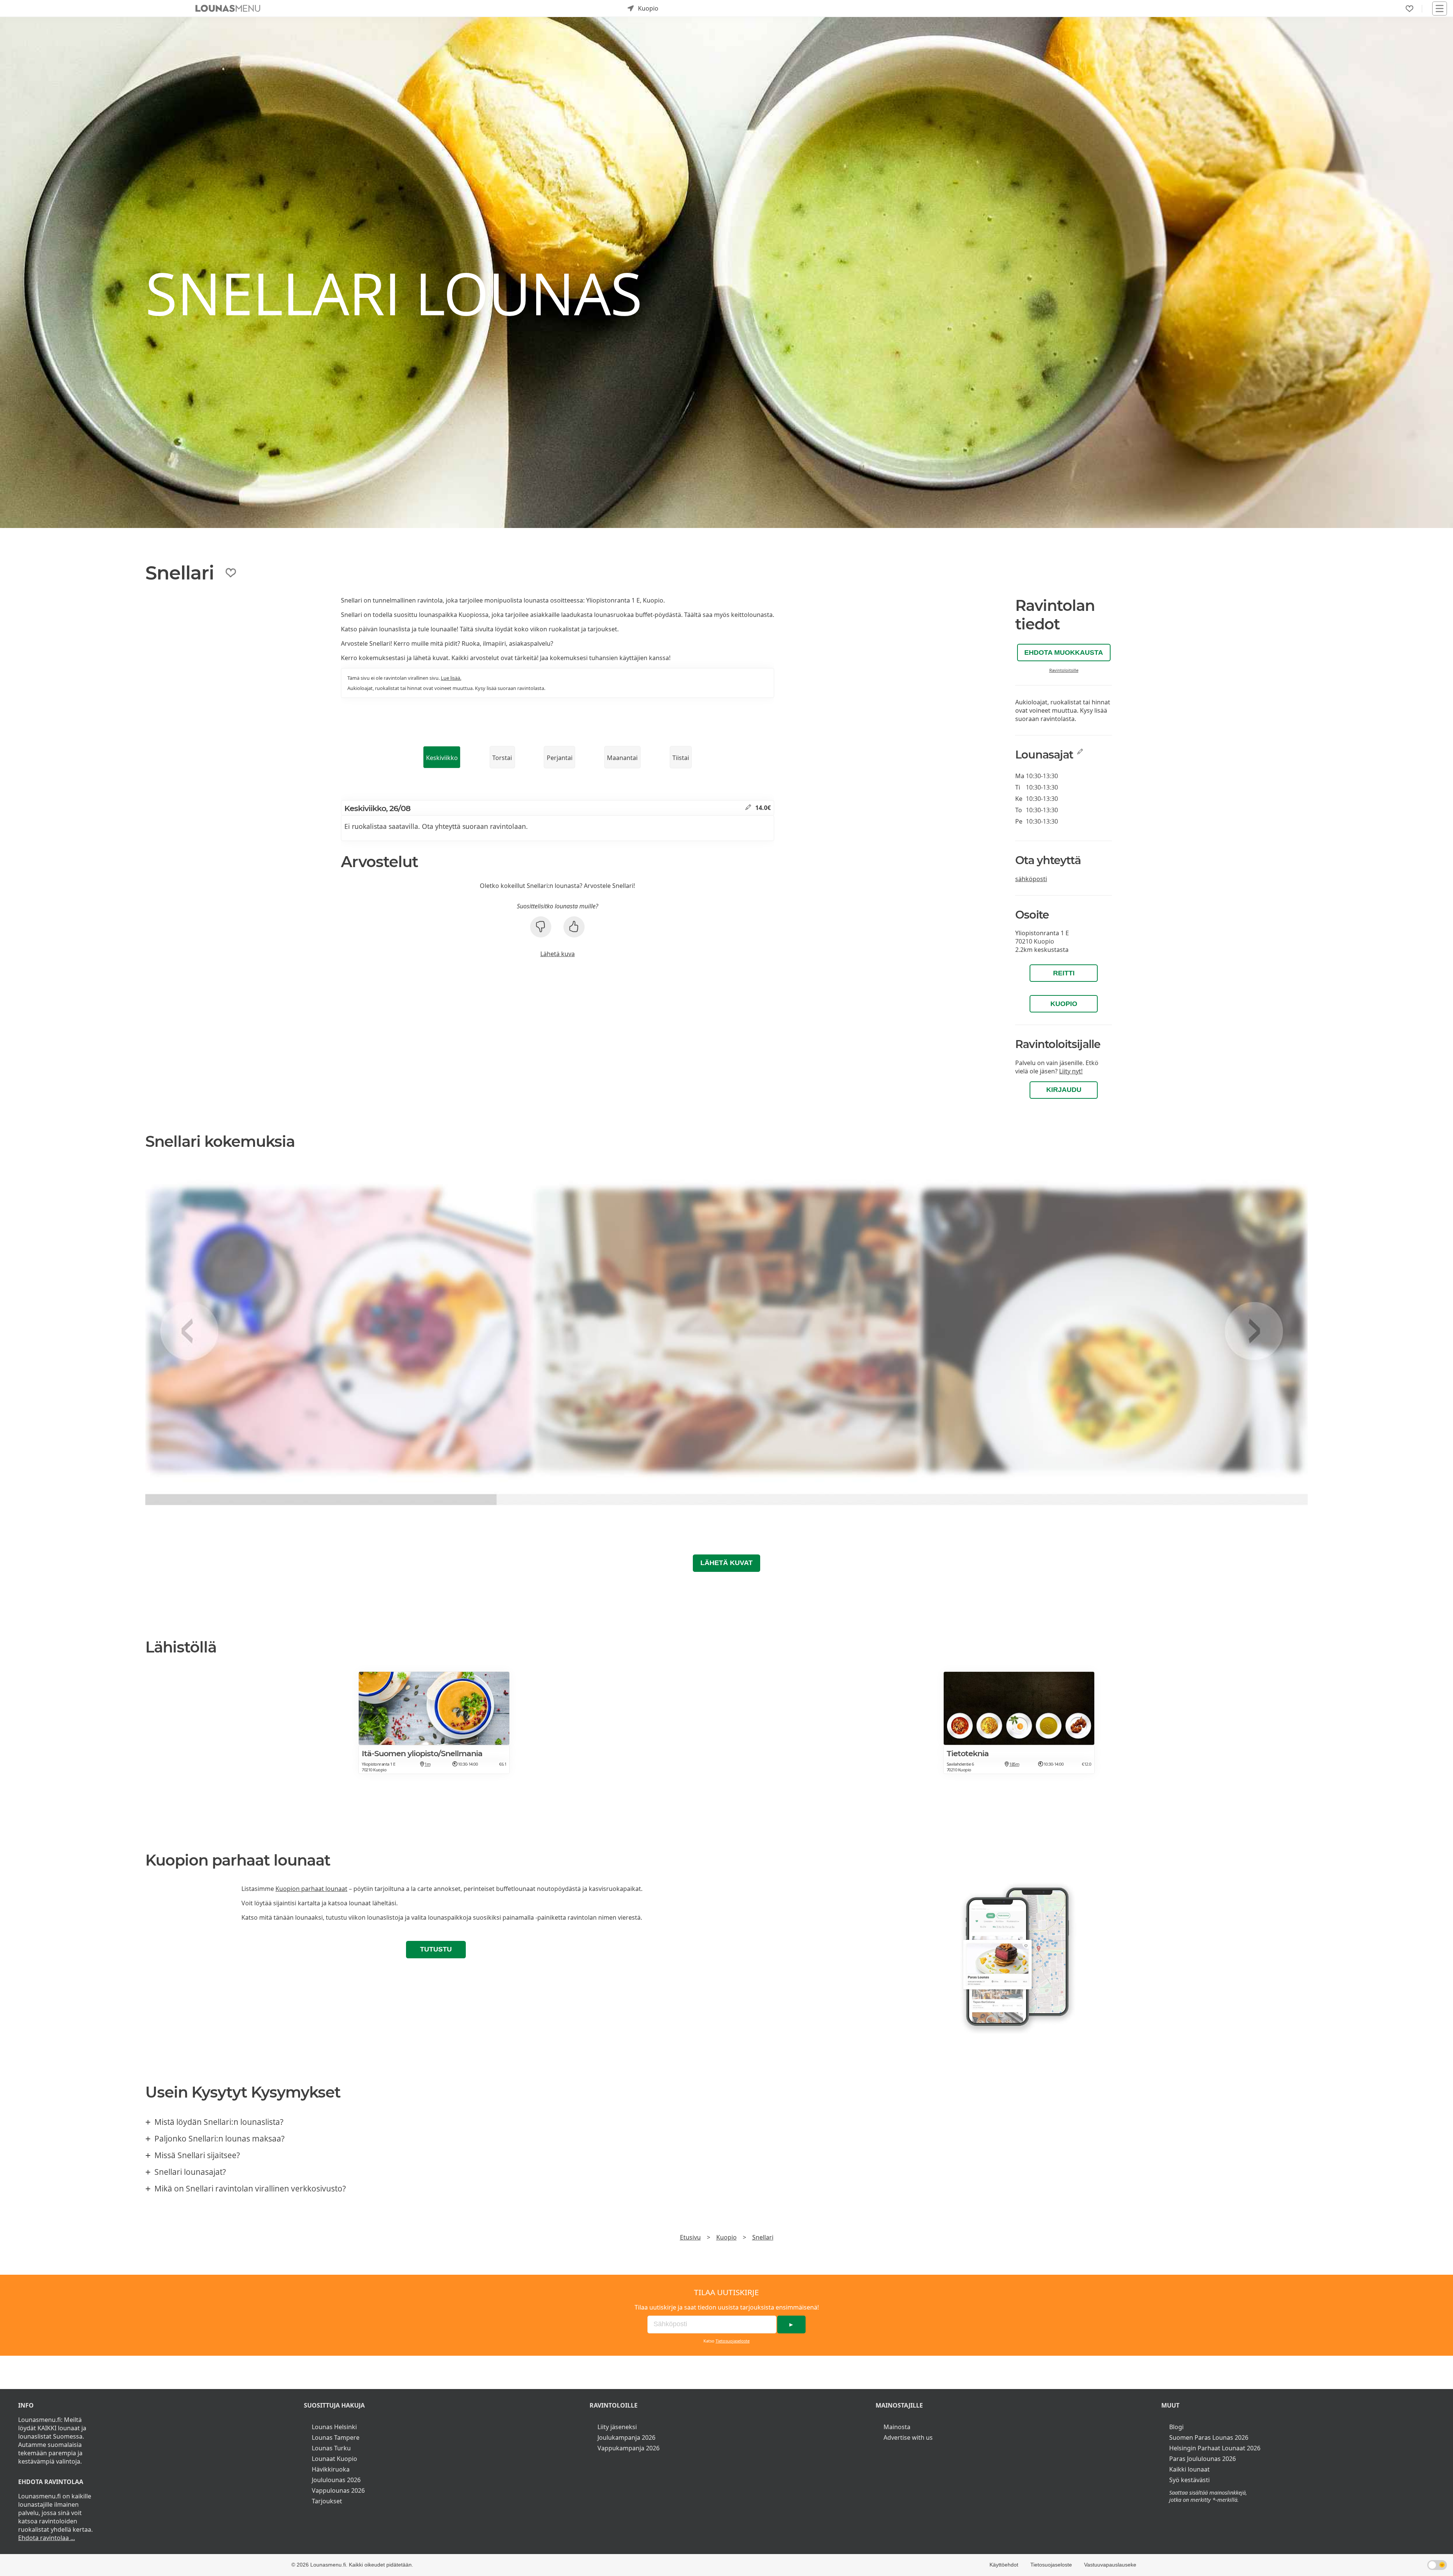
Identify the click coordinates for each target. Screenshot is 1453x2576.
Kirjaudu (1064, 1090)
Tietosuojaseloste (733, 2341)
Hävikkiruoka (331, 2469)
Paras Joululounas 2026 (1203, 2459)
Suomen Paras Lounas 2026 (1209, 2437)
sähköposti (1031, 879)
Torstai (502, 758)
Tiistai (681, 758)
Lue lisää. (451, 678)
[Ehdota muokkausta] (748, 808)
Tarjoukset (327, 2501)
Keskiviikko (442, 758)
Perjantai (560, 758)
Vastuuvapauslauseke (1110, 2565)
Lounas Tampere (336, 2437)
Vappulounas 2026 (338, 2490)
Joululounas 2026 (336, 2480)
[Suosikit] (1409, 9)
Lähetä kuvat (726, 1563)
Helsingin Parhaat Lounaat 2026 (1215, 2448)
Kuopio (1064, 1004)
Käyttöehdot (1004, 2565)
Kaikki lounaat (1189, 2469)
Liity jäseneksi (617, 2427)
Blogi (1176, 2427)
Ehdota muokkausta (1064, 653)
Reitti (1064, 973)
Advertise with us (908, 2437)
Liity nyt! (1071, 1071)
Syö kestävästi (1189, 2480)
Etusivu (690, 2237)
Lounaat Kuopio (334, 2459)
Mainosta (897, 2427)
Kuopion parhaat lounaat (311, 1889)
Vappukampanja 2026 (628, 2448)
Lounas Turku (331, 2448)
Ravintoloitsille (1064, 670)
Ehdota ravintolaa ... (47, 2538)
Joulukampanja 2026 (626, 2437)
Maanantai (622, 758)
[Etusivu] (228, 8)
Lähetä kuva (558, 954)
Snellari (763, 2237)
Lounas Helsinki (334, 2427)
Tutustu (436, 1949)
